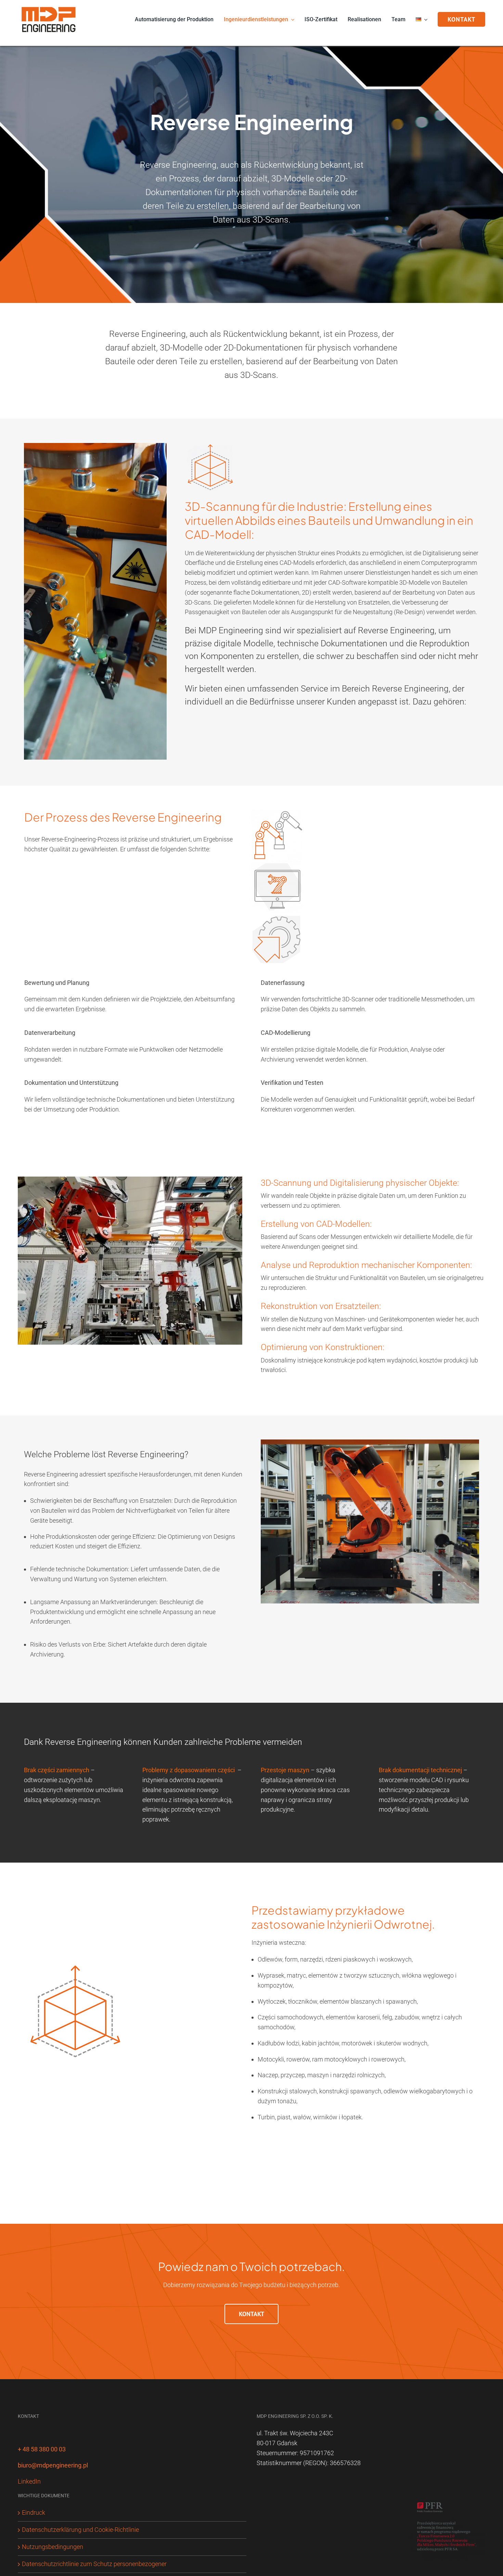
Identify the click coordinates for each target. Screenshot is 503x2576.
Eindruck (34, 2512)
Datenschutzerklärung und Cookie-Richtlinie (80, 2530)
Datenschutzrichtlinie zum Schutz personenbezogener (94, 2564)
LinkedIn (29, 2481)
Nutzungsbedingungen (53, 2547)
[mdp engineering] (49, 6)
